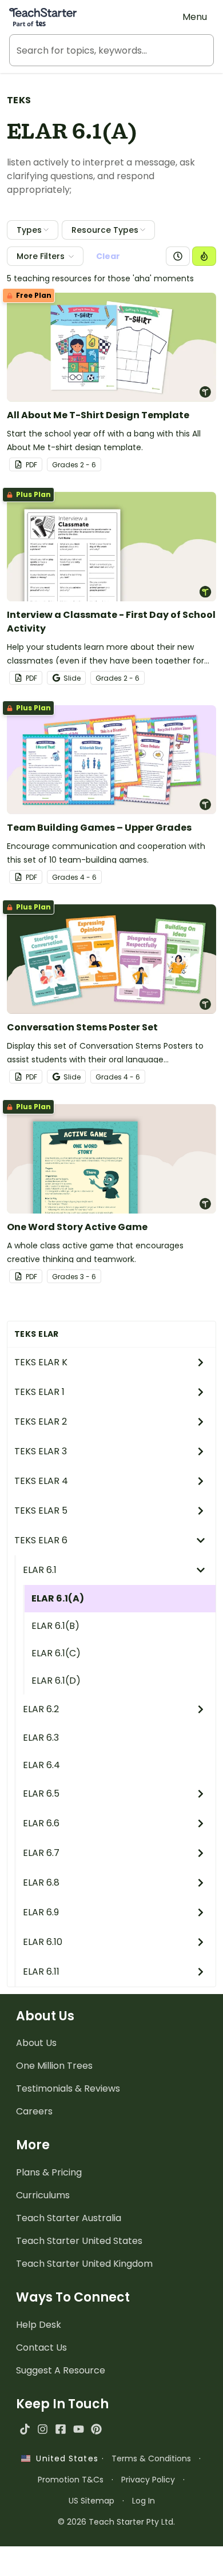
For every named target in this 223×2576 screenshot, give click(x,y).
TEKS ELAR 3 (41, 1451)
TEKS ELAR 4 (41, 1481)
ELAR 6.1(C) (56, 1653)
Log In (144, 2501)
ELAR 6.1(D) (56, 1681)
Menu (195, 17)
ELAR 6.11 (41, 1972)
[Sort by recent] (178, 256)
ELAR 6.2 (41, 1709)
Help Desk (39, 2325)
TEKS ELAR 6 (41, 1540)
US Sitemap (91, 2501)
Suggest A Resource (61, 2370)
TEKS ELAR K (41, 1362)
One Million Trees (54, 2066)
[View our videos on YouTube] (79, 2429)
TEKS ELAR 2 (41, 1422)
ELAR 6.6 (41, 1823)
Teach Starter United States (79, 2241)
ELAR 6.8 (41, 1883)
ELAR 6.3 (41, 1738)
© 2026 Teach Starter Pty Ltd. (116, 2522)
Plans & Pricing (49, 2172)
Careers (34, 2111)
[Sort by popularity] (204, 256)
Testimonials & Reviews (68, 2088)
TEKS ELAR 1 (39, 1392)
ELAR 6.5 (41, 1794)
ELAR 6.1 (40, 1570)
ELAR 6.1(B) (55, 1626)
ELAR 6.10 (43, 1942)
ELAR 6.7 (41, 1853)
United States (64, 2458)
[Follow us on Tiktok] (25, 2429)
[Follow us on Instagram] (43, 2429)
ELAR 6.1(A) (58, 1598)
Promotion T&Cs (71, 2480)
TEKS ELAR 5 (41, 1511)
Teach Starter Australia (69, 2218)
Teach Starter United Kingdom (84, 2264)
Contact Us (41, 2347)
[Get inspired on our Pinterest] (96, 2429)
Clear (108, 256)
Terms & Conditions (151, 2458)
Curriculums (43, 2195)
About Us (36, 2043)
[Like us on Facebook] (60, 2429)
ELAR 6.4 (41, 1765)
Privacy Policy (148, 2480)
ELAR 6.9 (41, 1912)
